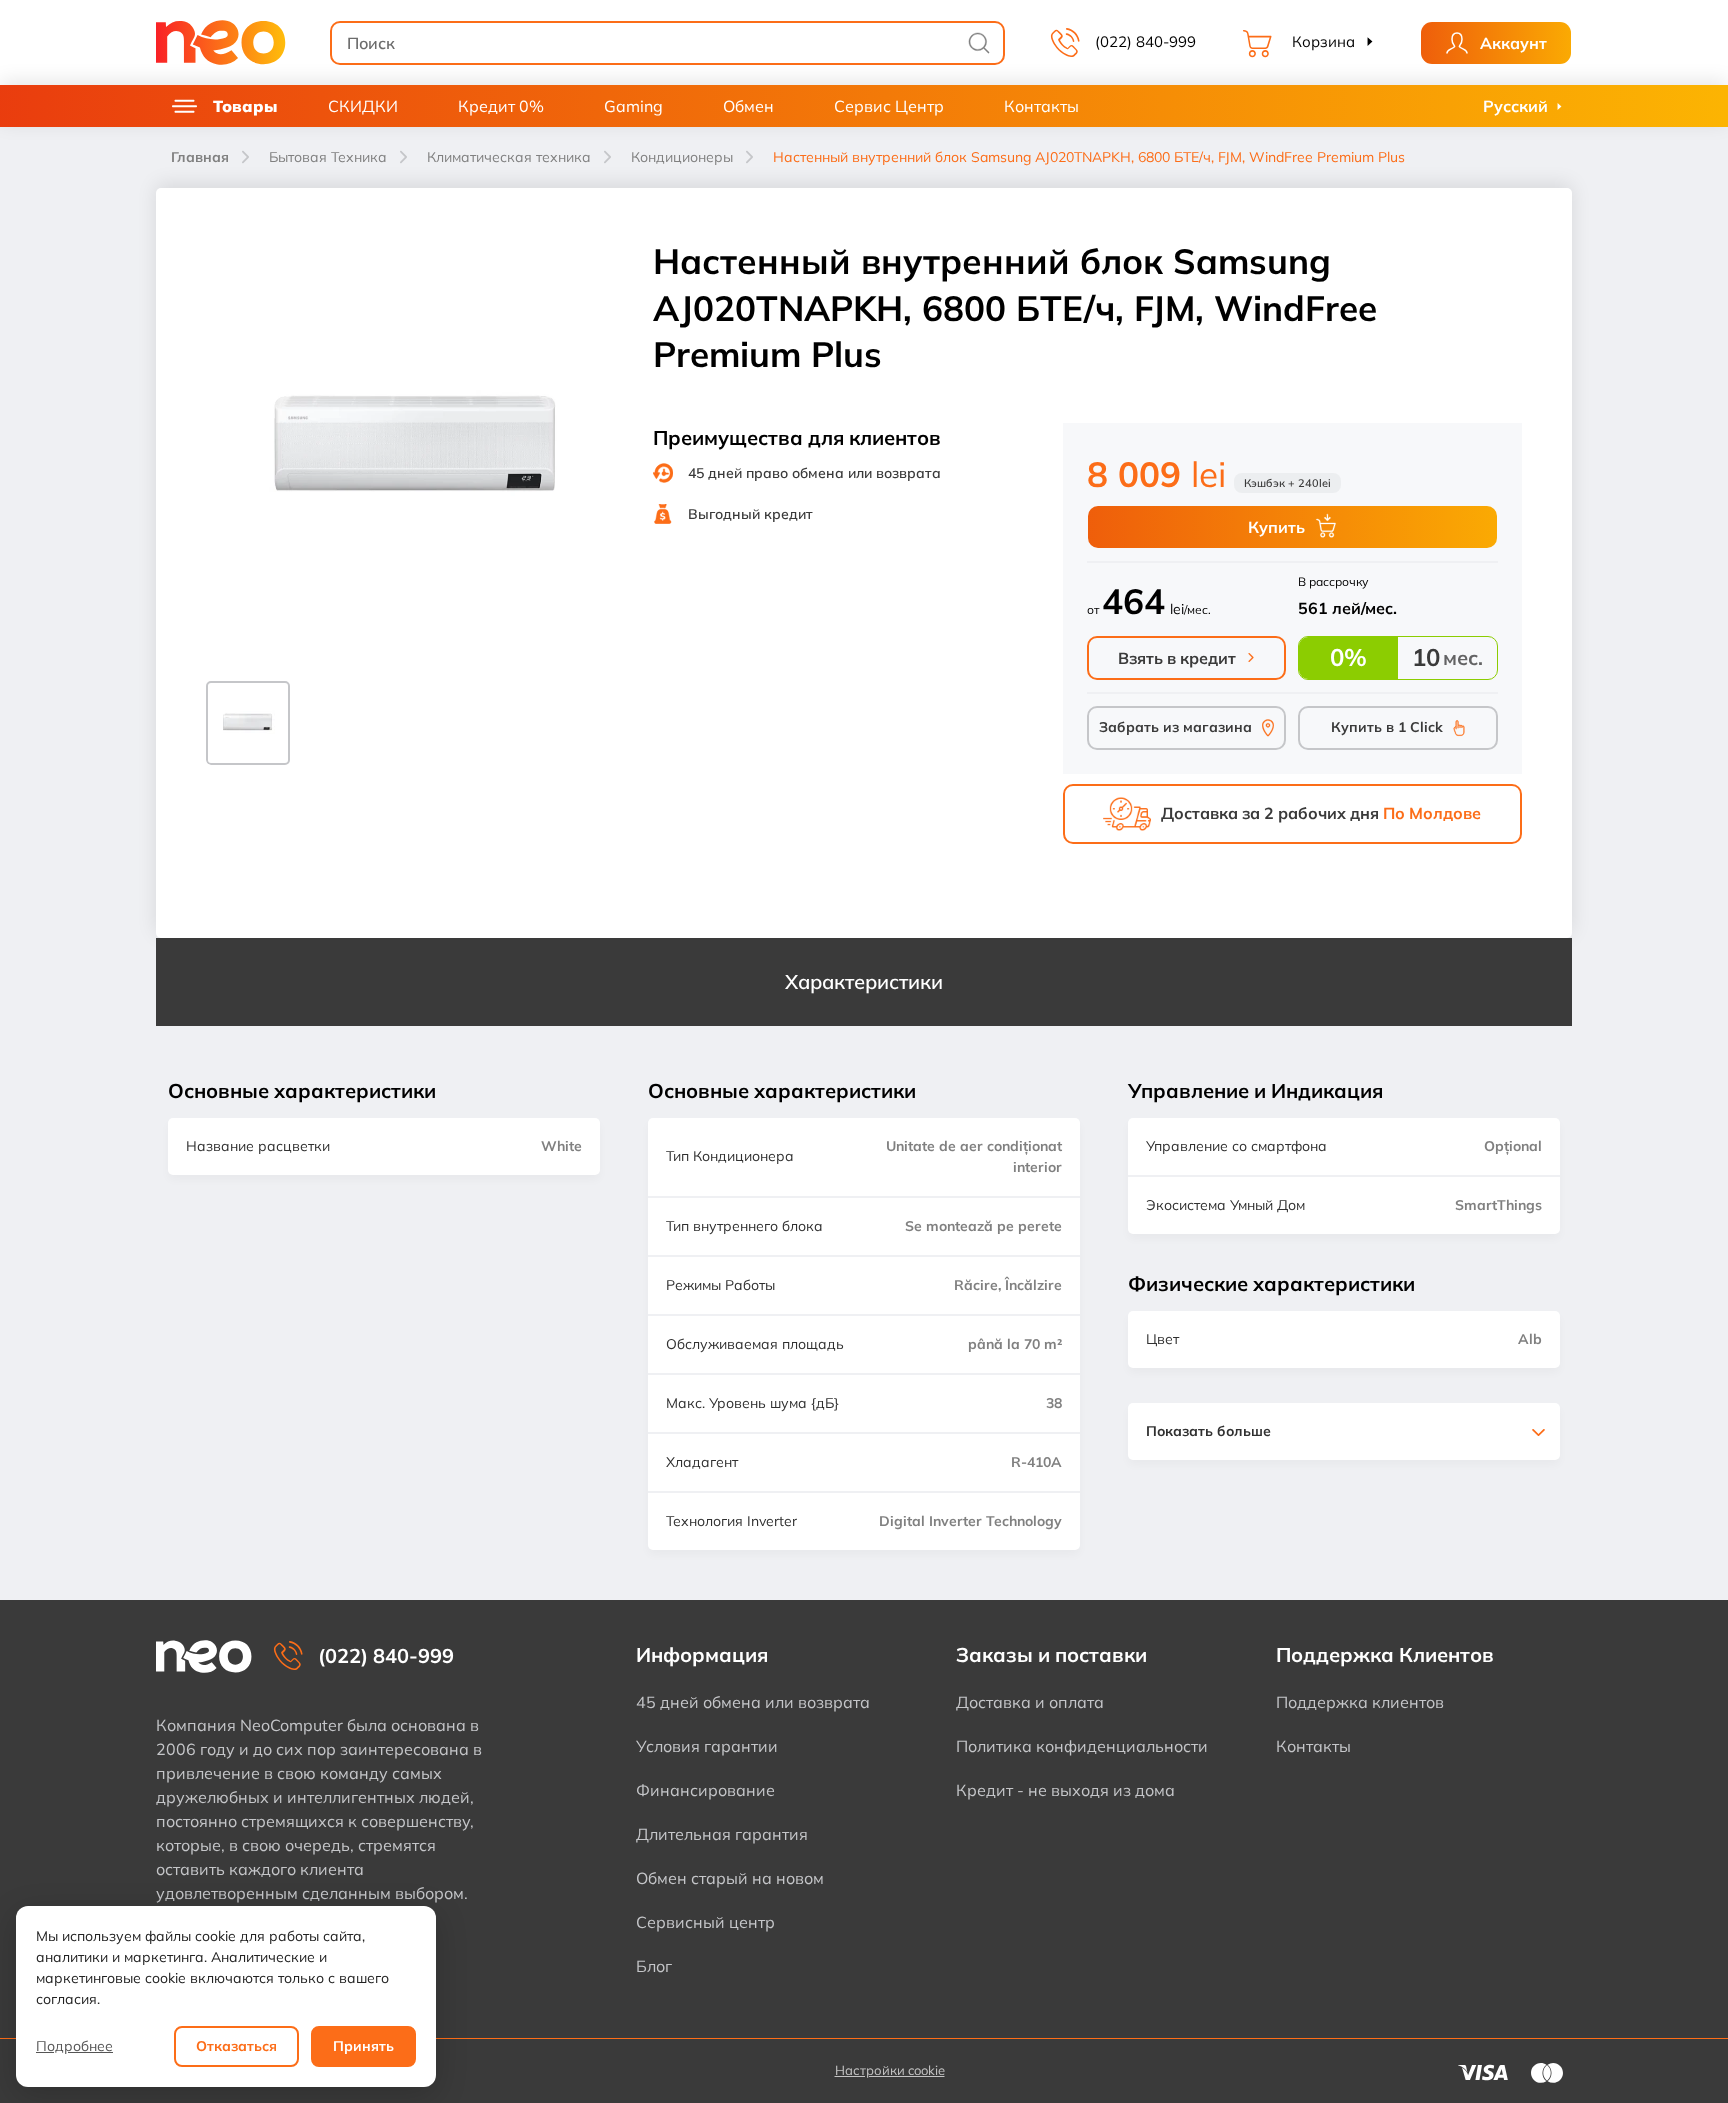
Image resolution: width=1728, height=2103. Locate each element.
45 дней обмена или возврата (753, 1702)
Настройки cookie (890, 2070)
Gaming (633, 106)
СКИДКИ (363, 106)
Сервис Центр (889, 106)
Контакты (1041, 106)
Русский (1515, 106)
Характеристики (864, 981)
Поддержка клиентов (1360, 1702)
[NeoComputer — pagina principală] (204, 1656)
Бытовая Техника (328, 157)
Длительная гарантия (722, 1834)
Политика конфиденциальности (1082, 1746)
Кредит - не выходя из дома (1065, 1790)
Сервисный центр (705, 1922)
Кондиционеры (682, 157)
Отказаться (236, 2046)
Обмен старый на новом (730, 1878)
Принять (363, 2046)
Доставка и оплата (1030, 1702)
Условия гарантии (707, 1746)
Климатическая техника (509, 157)
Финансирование (705, 1790)
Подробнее (74, 2046)
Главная (200, 157)
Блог (654, 1966)
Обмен (748, 106)
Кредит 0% (501, 106)
